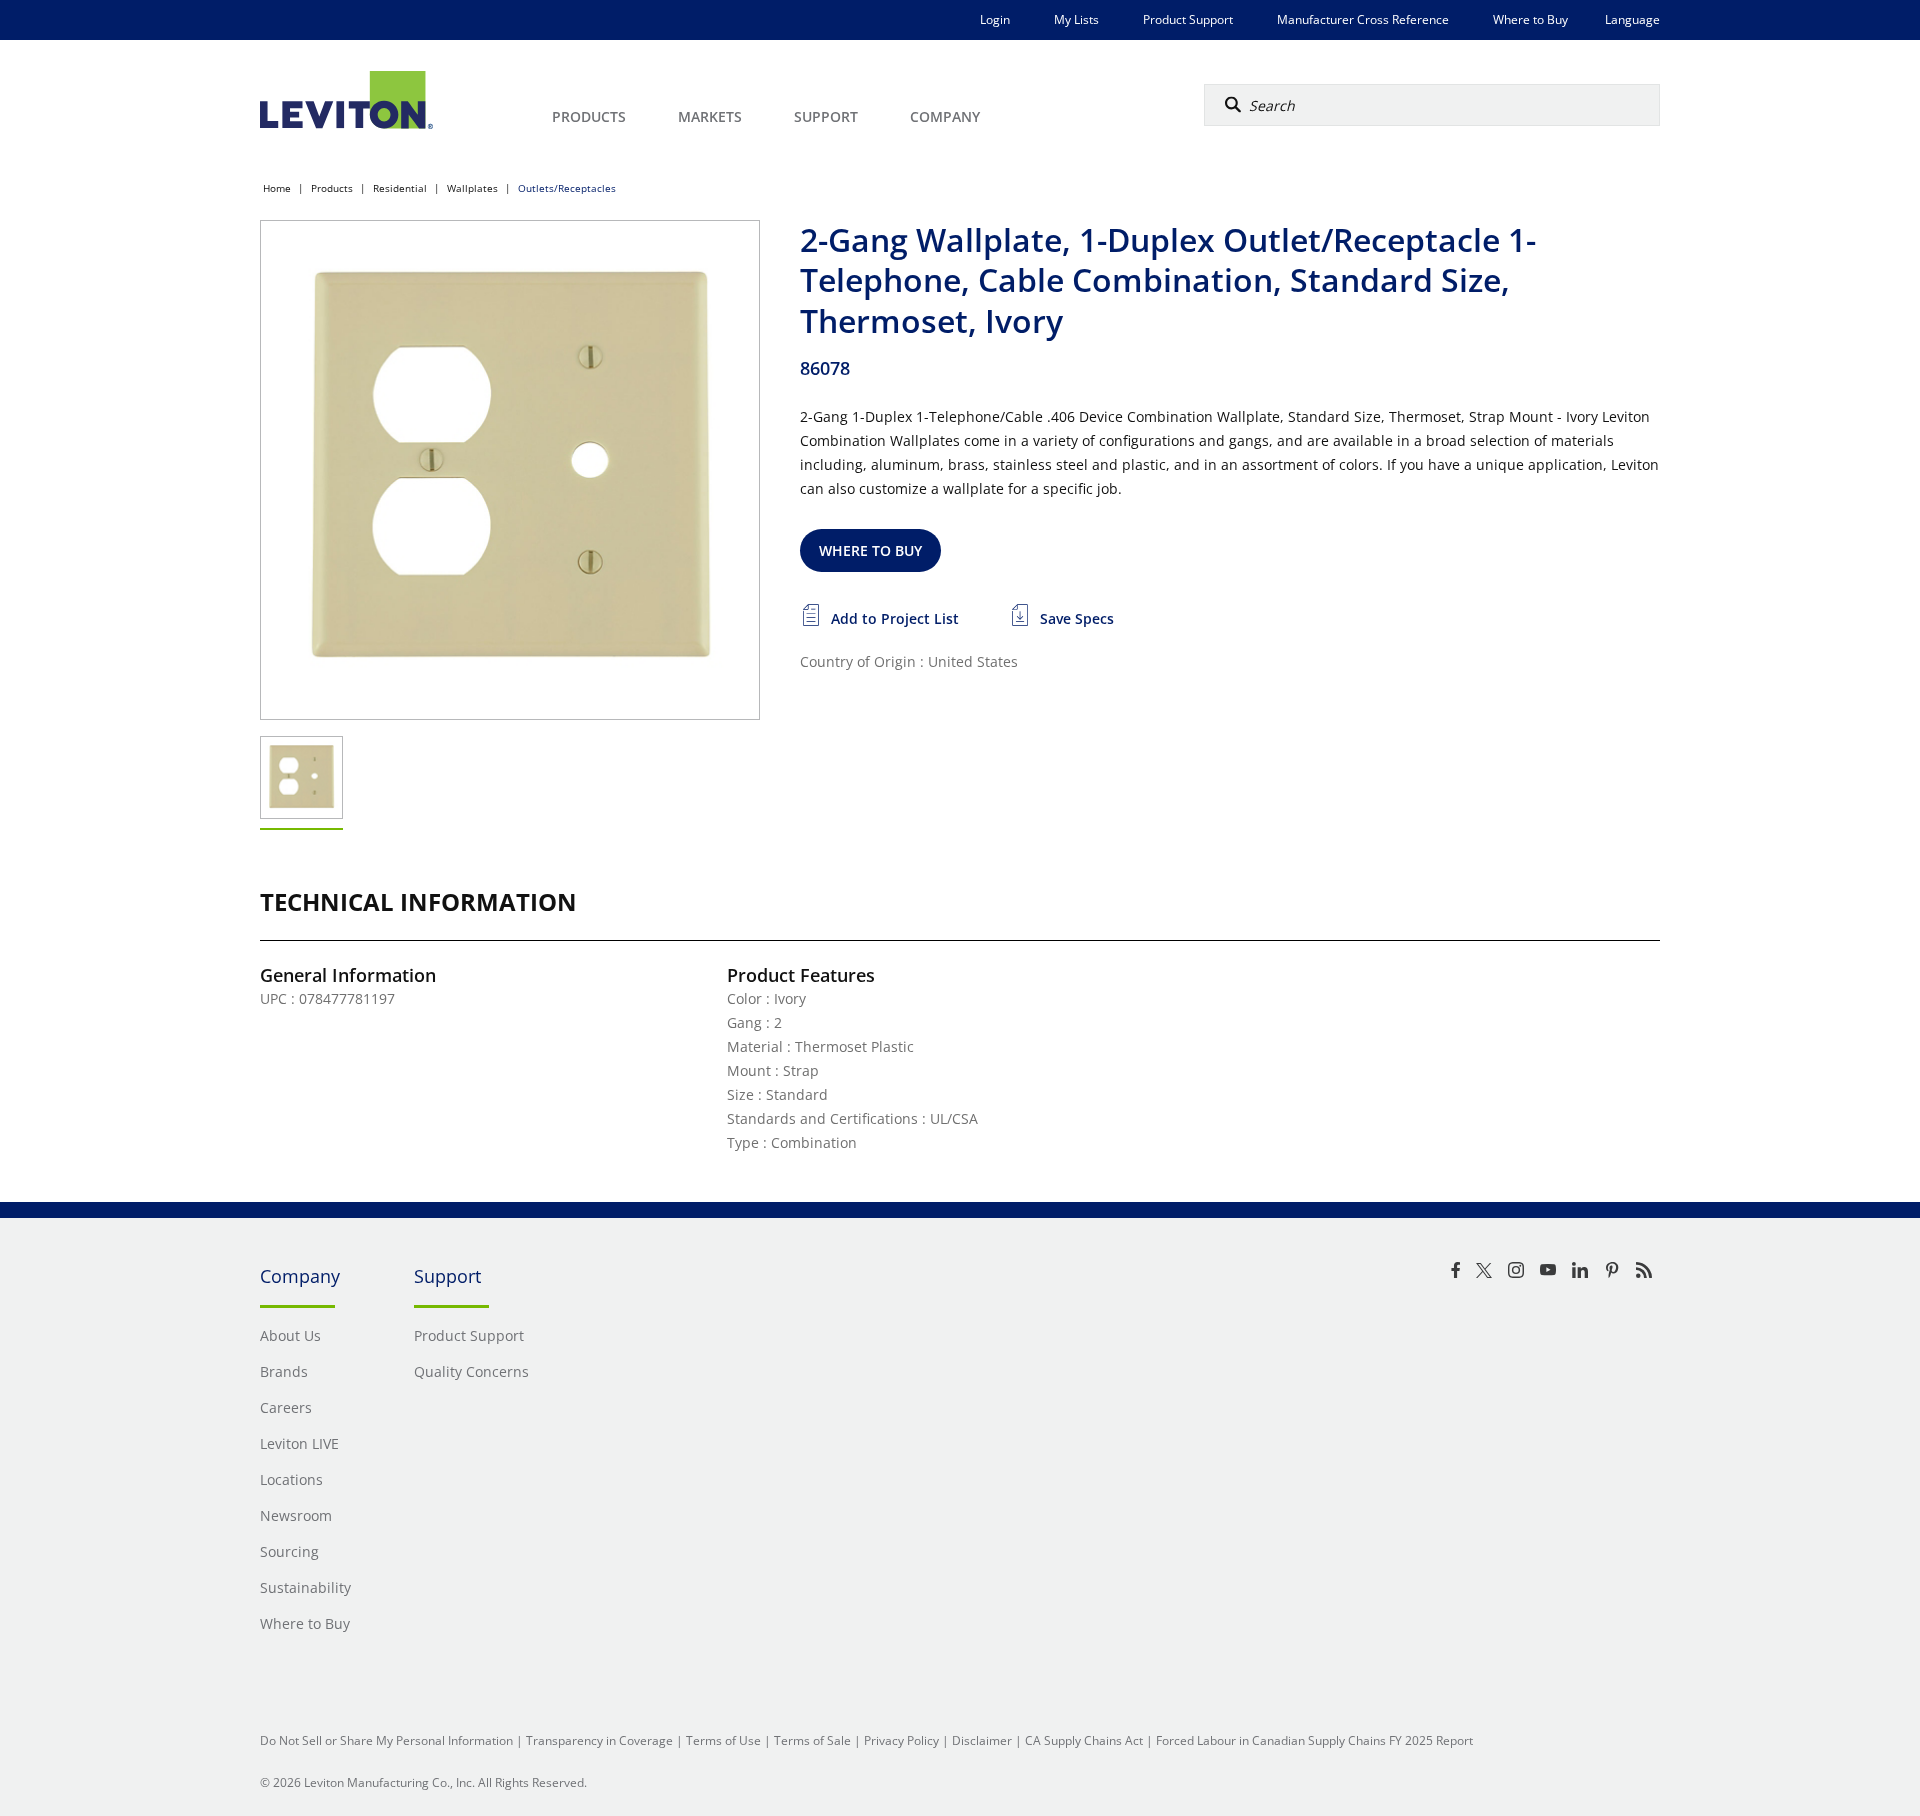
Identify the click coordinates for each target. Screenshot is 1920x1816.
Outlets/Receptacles (567, 188)
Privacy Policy (901, 1740)
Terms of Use (723, 1740)
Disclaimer (982, 1740)
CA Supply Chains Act (1084, 1740)
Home (277, 188)
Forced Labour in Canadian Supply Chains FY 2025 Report (1314, 1740)
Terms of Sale (812, 1740)
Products (332, 188)
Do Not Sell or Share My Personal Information (386, 1740)
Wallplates (472, 188)
